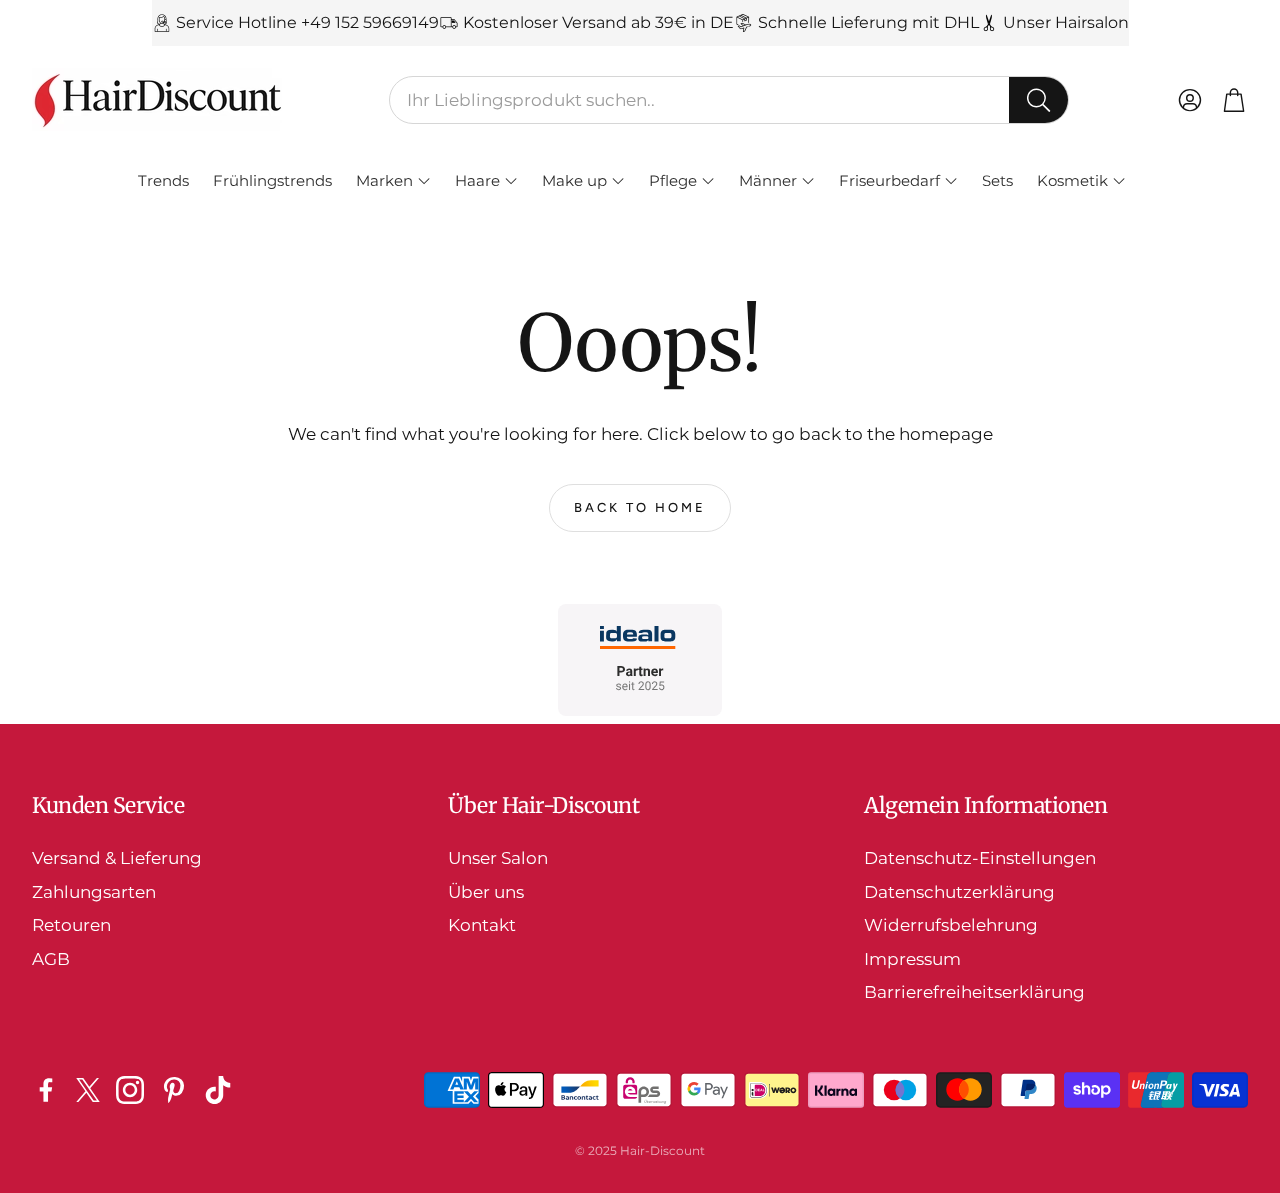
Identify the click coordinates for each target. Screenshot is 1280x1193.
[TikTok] (218, 1090)
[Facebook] (46, 1090)
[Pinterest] (174, 1090)
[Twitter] (88, 1090)
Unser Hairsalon (1066, 23)
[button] (729, 100)
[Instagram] (130, 1090)
